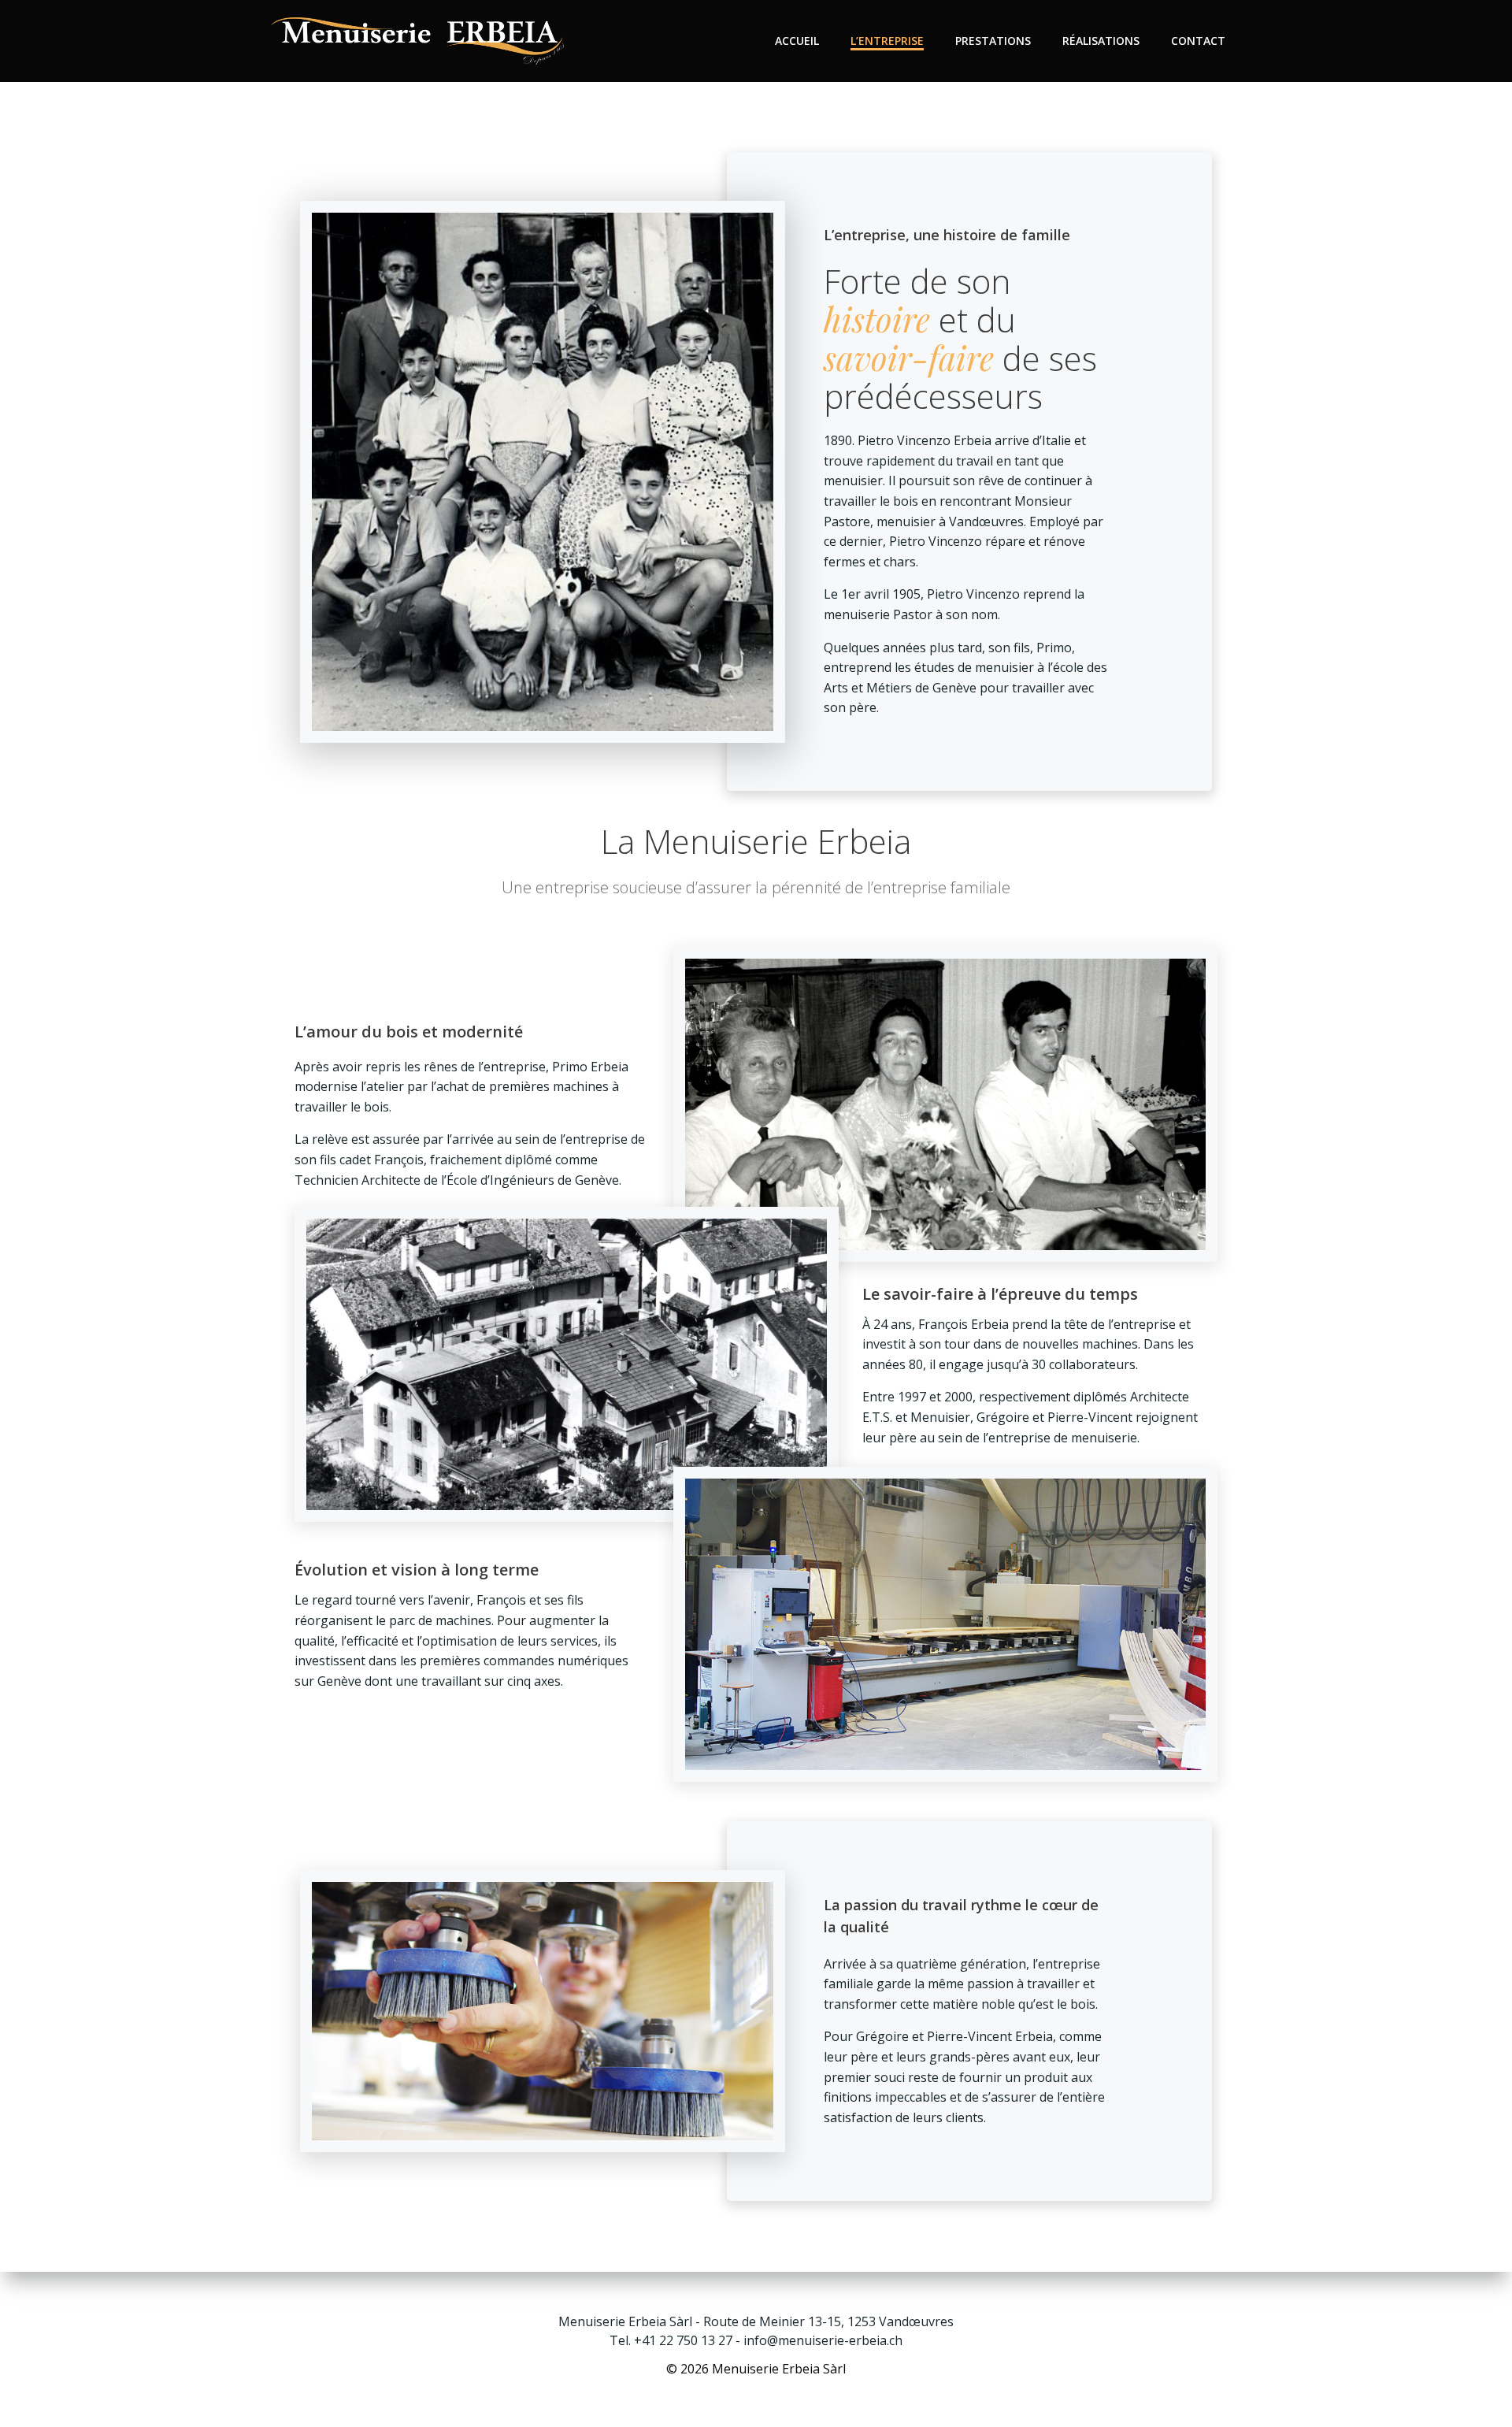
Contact (1198, 41)
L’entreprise (887, 41)
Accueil (797, 41)
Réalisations (1101, 41)
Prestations (993, 41)
